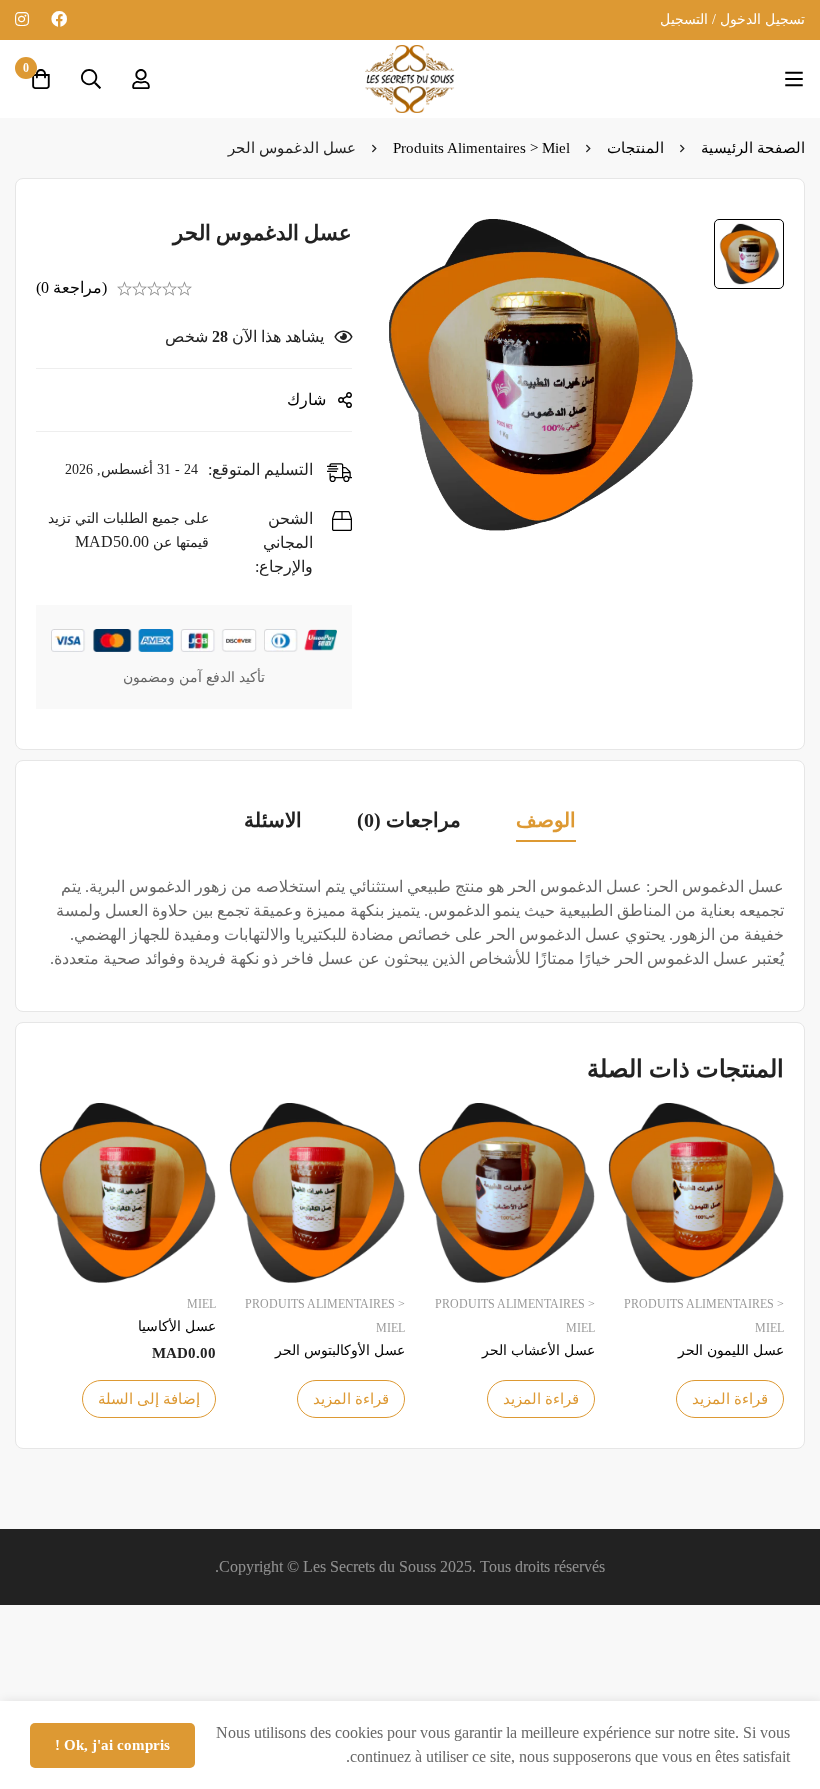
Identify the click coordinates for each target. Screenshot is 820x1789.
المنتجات (635, 148)
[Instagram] (22, 19)
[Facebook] (59, 19)
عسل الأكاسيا (177, 1326)
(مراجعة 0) (71, 287)
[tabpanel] (410, 923)
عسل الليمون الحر (731, 1350)
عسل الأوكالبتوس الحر (340, 1350)
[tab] (546, 821)
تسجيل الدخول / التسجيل (732, 19)
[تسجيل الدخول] (141, 79)
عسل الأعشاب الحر (538, 1350)
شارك (306, 399)
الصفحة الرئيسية (753, 148)
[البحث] (91, 79)
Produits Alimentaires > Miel (481, 148)
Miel (201, 1304)
